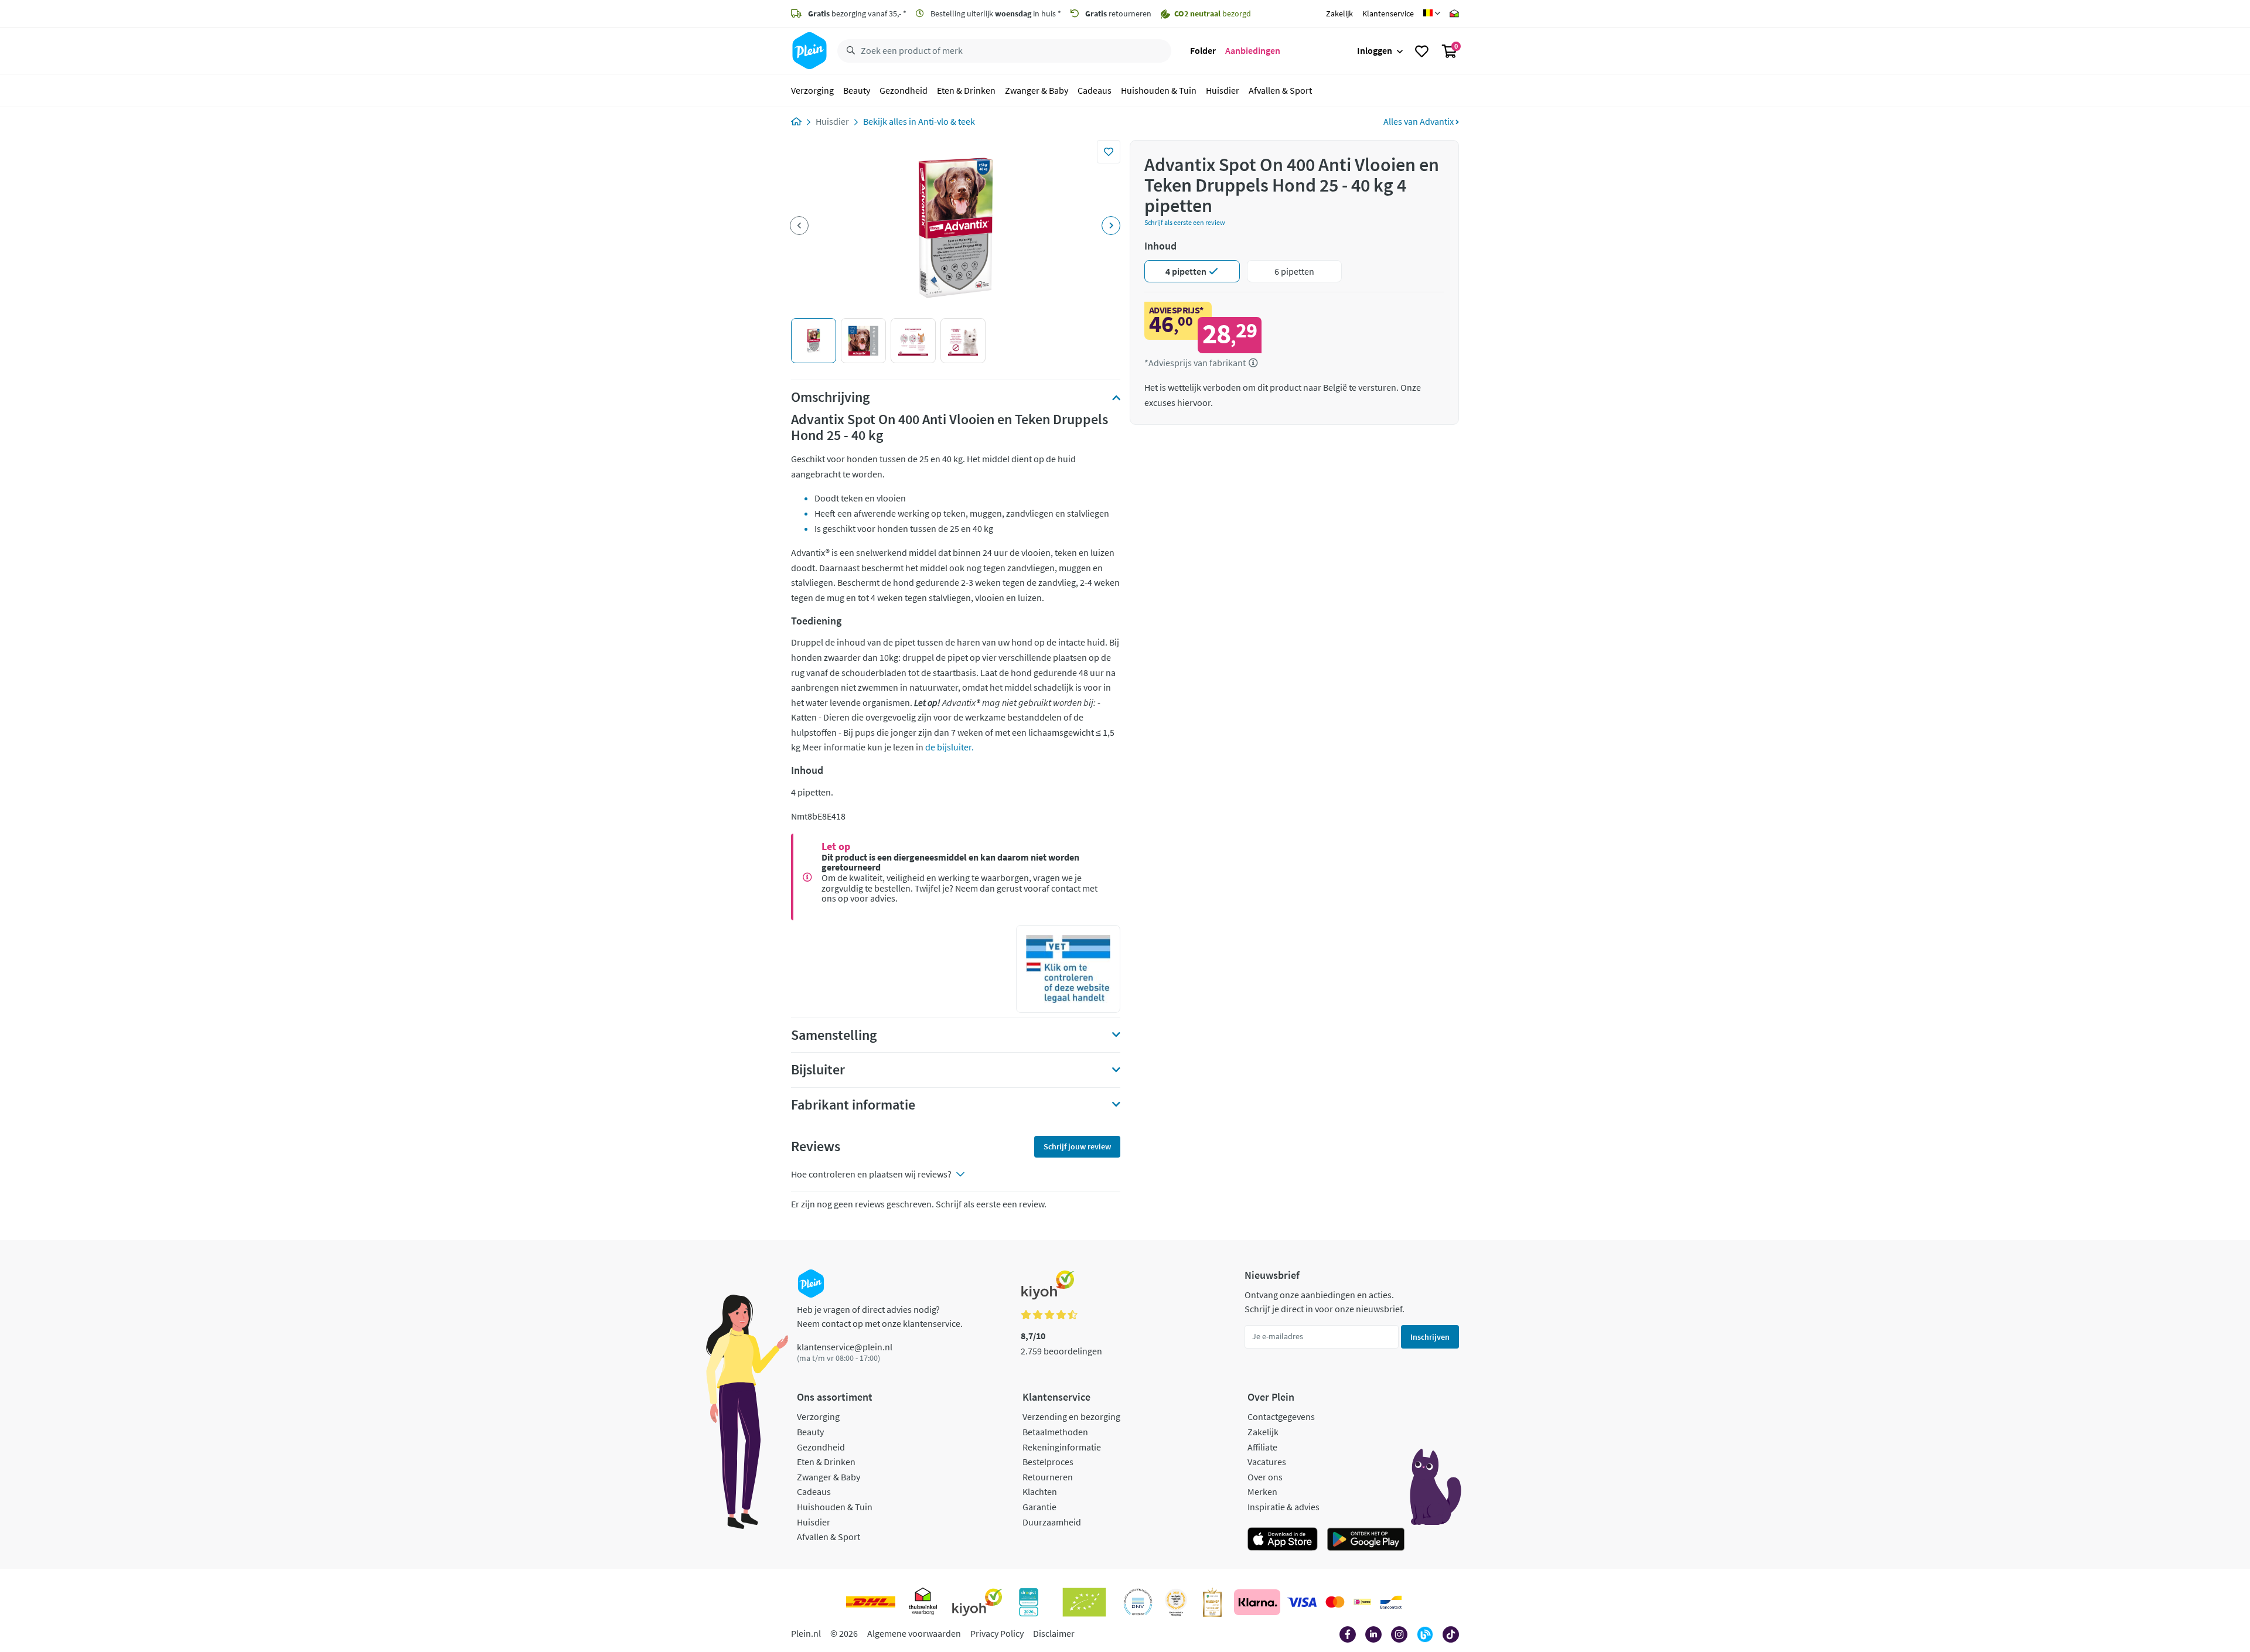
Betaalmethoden (1055, 1432)
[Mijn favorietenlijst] (1422, 51)
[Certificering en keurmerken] (1084, 1602)
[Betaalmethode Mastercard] (1335, 1602)
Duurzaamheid (1052, 1522)
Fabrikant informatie (853, 1105)
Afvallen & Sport (1280, 90)
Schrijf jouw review (1077, 1146)
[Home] (796, 121)
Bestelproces (1048, 1462)
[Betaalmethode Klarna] (1257, 1602)
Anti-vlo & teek (947, 121)
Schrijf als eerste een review (1185, 222)
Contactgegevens (1281, 1417)
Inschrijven (1430, 1337)
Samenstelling (834, 1035)
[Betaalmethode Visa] (1302, 1602)
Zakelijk (1339, 13)
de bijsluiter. (949, 747)
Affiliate (1262, 1447)
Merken (1262, 1491)
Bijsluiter (818, 1070)
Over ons (1265, 1477)
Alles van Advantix (1419, 121)
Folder (1203, 50)
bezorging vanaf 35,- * (857, 13)
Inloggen (1375, 50)
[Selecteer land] (1432, 13)
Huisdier (1223, 90)
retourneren (1118, 13)
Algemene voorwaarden (914, 1633)
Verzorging (812, 90)
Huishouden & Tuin (1159, 90)
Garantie (1039, 1507)
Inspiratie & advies (1283, 1507)
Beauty (857, 90)
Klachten (1040, 1491)
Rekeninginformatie (1062, 1447)
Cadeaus (1095, 90)
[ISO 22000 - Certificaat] (1138, 1602)
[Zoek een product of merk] (848, 51)
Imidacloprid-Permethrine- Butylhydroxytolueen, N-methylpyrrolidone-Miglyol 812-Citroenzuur (954, 1039)
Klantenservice (1388, 13)
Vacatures (1267, 1462)
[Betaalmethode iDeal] (1362, 1602)
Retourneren (1048, 1477)
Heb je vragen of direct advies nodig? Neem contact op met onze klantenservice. (880, 1316)
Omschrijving (830, 397)
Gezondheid (904, 90)
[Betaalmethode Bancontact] (1391, 1602)
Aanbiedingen (1253, 50)
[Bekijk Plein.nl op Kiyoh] (977, 1602)
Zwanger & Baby (1037, 90)
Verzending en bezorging (1071, 1417)
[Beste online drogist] (1176, 1602)
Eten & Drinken (966, 90)
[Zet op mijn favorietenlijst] (1109, 152)
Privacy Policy (997, 1633)
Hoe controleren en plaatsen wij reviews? (871, 1174)
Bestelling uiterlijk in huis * (995, 13)
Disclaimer (1054, 1633)
